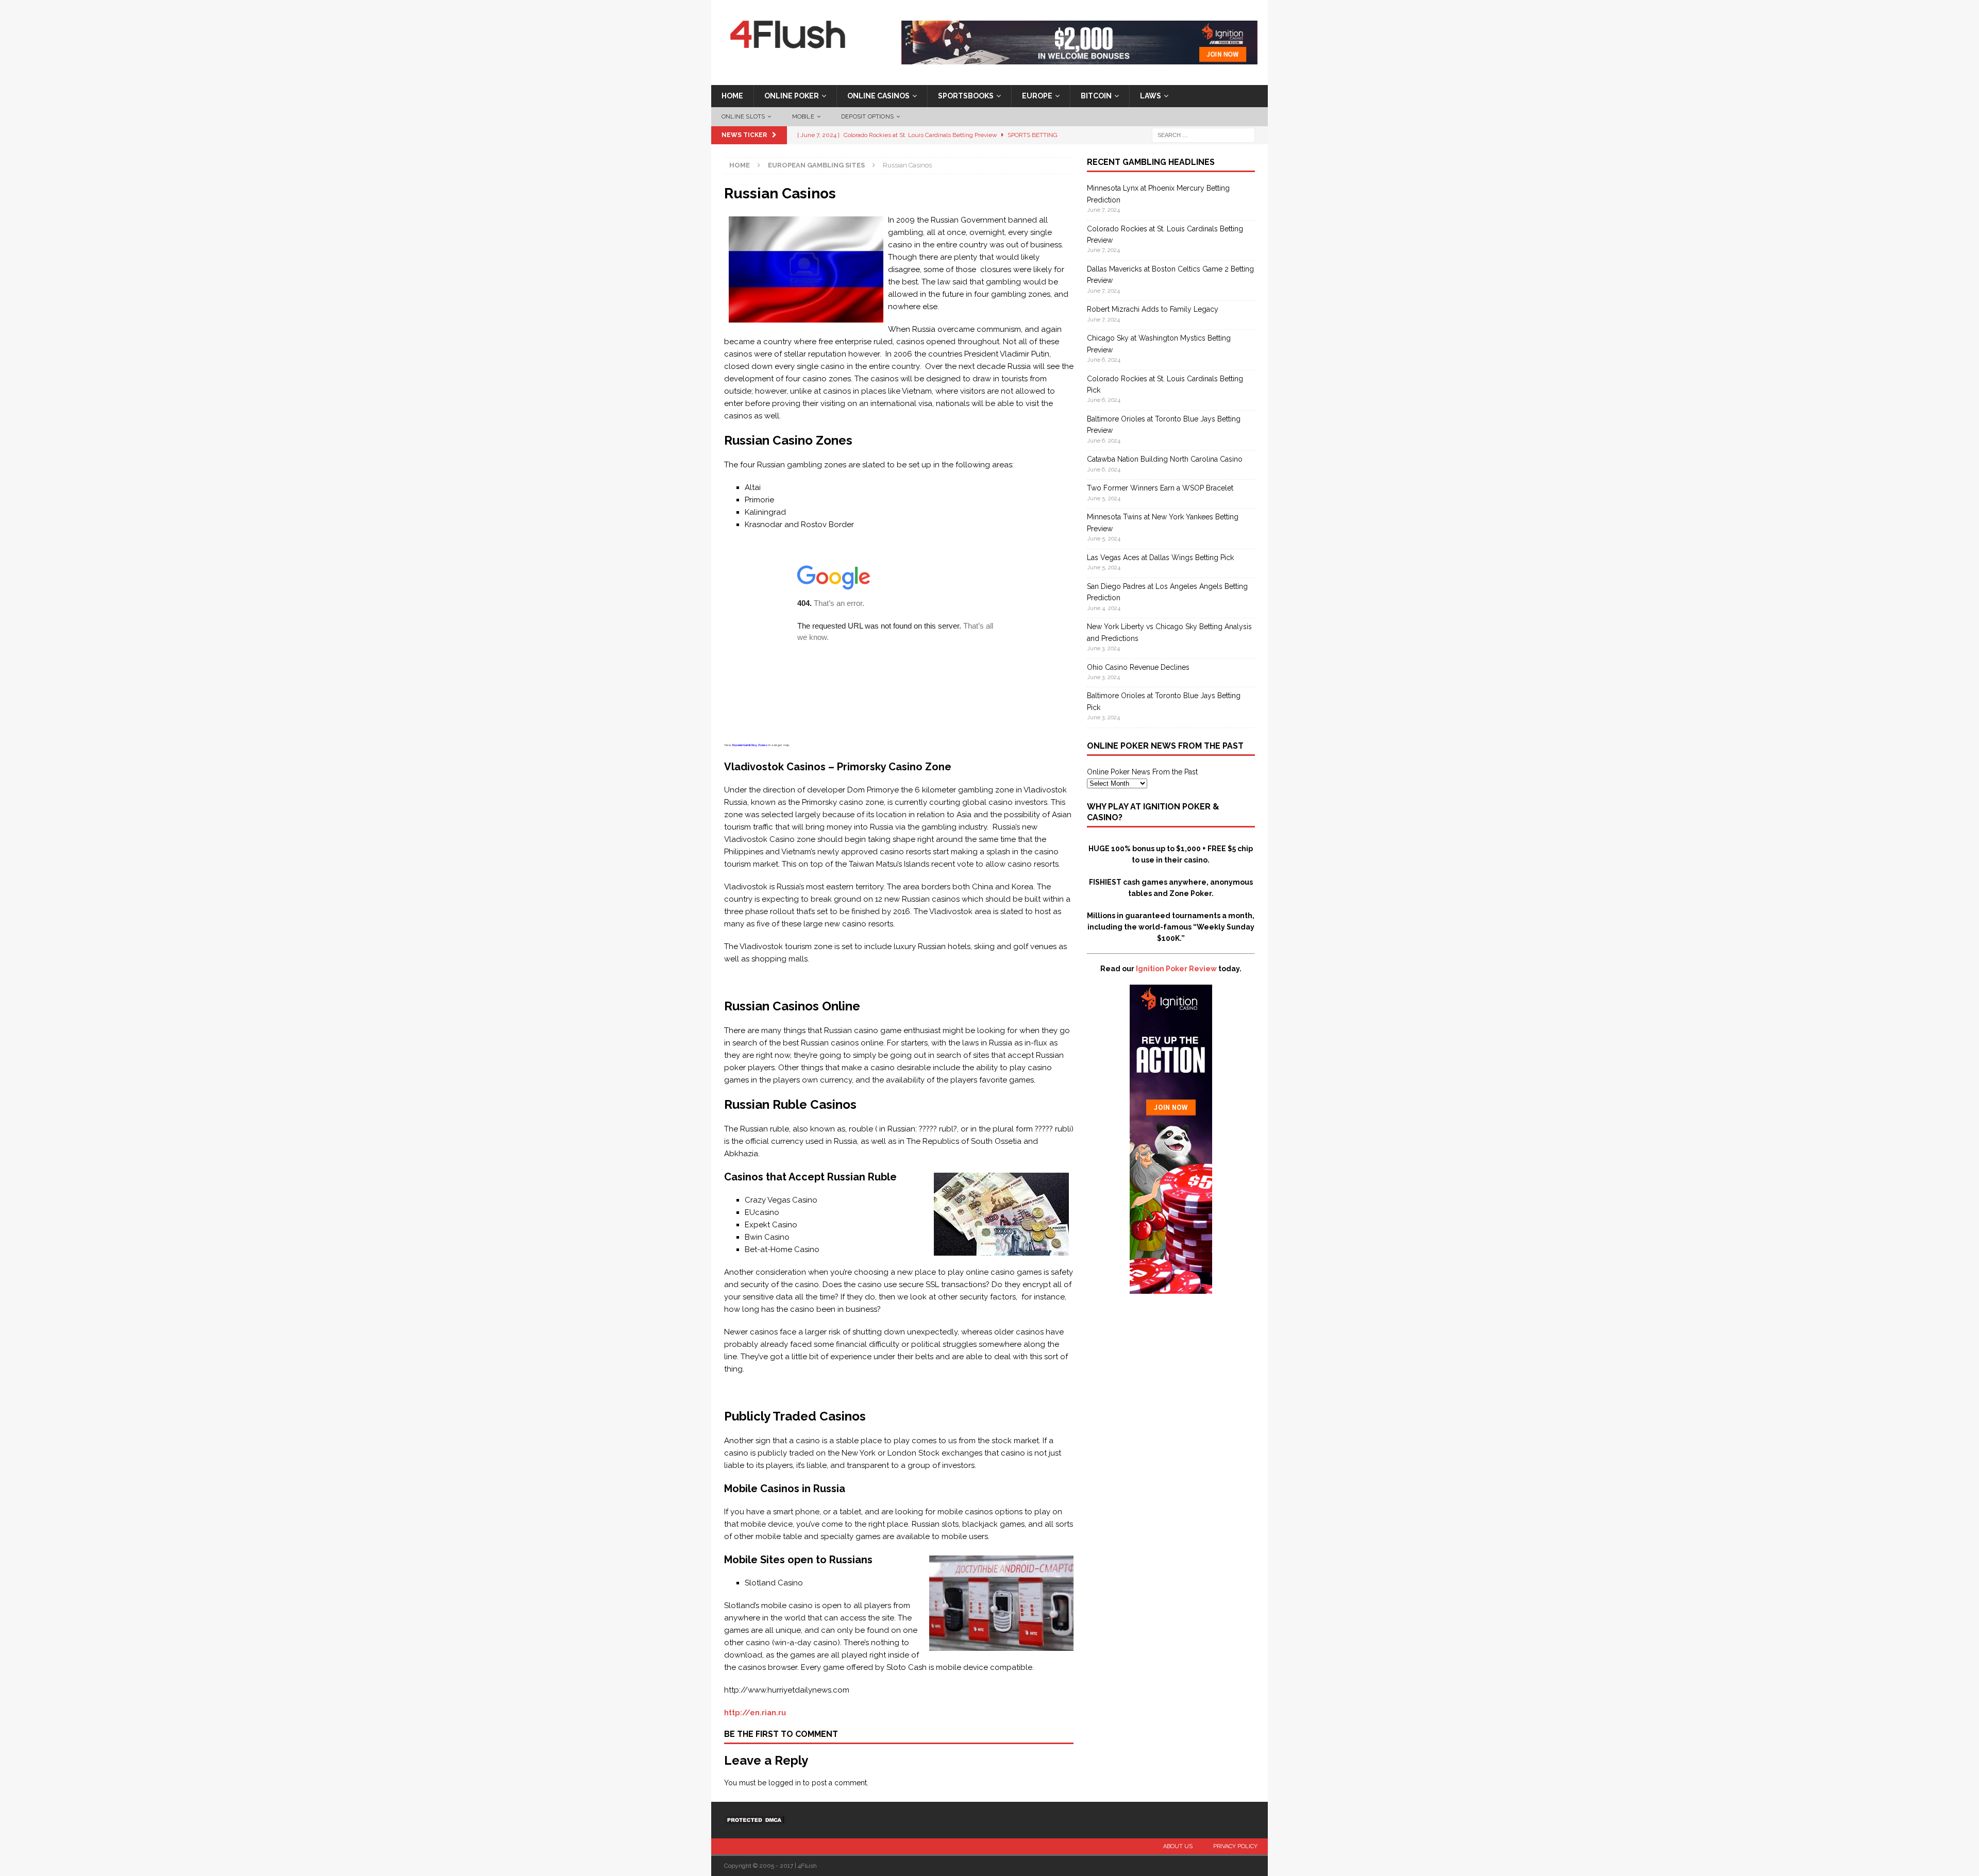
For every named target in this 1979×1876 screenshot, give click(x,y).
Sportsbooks (966, 96)
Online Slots (743, 117)
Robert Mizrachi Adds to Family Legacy (1153, 309)
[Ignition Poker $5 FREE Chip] (1171, 1288)
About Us (1178, 1846)
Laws (1151, 96)
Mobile (803, 117)
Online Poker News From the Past (1142, 772)
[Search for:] (1203, 135)
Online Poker (792, 96)
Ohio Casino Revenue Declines (1138, 667)
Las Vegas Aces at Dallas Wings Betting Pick (1160, 557)
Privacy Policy (1235, 1846)
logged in (785, 1783)
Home (732, 96)
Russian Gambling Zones (750, 745)
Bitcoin (1096, 96)
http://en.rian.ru (755, 1713)
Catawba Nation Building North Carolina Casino (1165, 459)
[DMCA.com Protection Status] (755, 1820)
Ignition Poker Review (1176, 969)
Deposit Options (867, 117)
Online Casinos (878, 96)
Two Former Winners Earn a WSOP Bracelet (1160, 488)
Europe (1037, 96)
